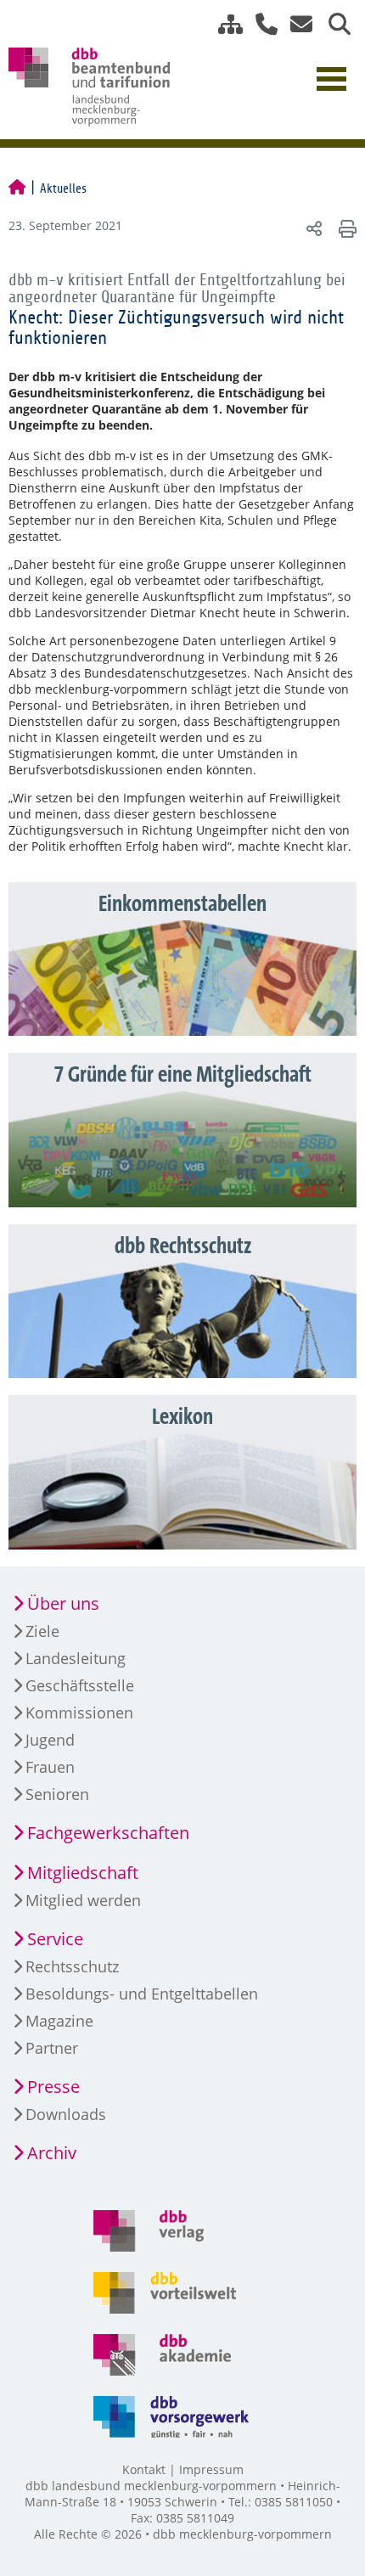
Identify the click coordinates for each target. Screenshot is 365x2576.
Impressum (211, 2469)
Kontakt (144, 2469)
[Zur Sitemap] (224, 24)
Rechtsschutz (72, 1966)
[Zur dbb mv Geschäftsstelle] (260, 24)
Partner (52, 2048)
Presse (53, 2087)
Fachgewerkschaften (108, 1833)
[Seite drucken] (345, 228)
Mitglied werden (83, 1900)
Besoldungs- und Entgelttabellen (142, 1994)
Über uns (63, 1603)
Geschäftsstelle (80, 1685)
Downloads (66, 2114)
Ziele (42, 1631)
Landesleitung (76, 1658)
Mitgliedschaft (83, 1873)
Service (55, 1939)
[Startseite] (17, 188)
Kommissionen (79, 1713)
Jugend (50, 1740)
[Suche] (333, 24)
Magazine (59, 2021)
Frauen (50, 1767)
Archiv (52, 2153)
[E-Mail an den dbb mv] (297, 24)
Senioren (57, 1794)
